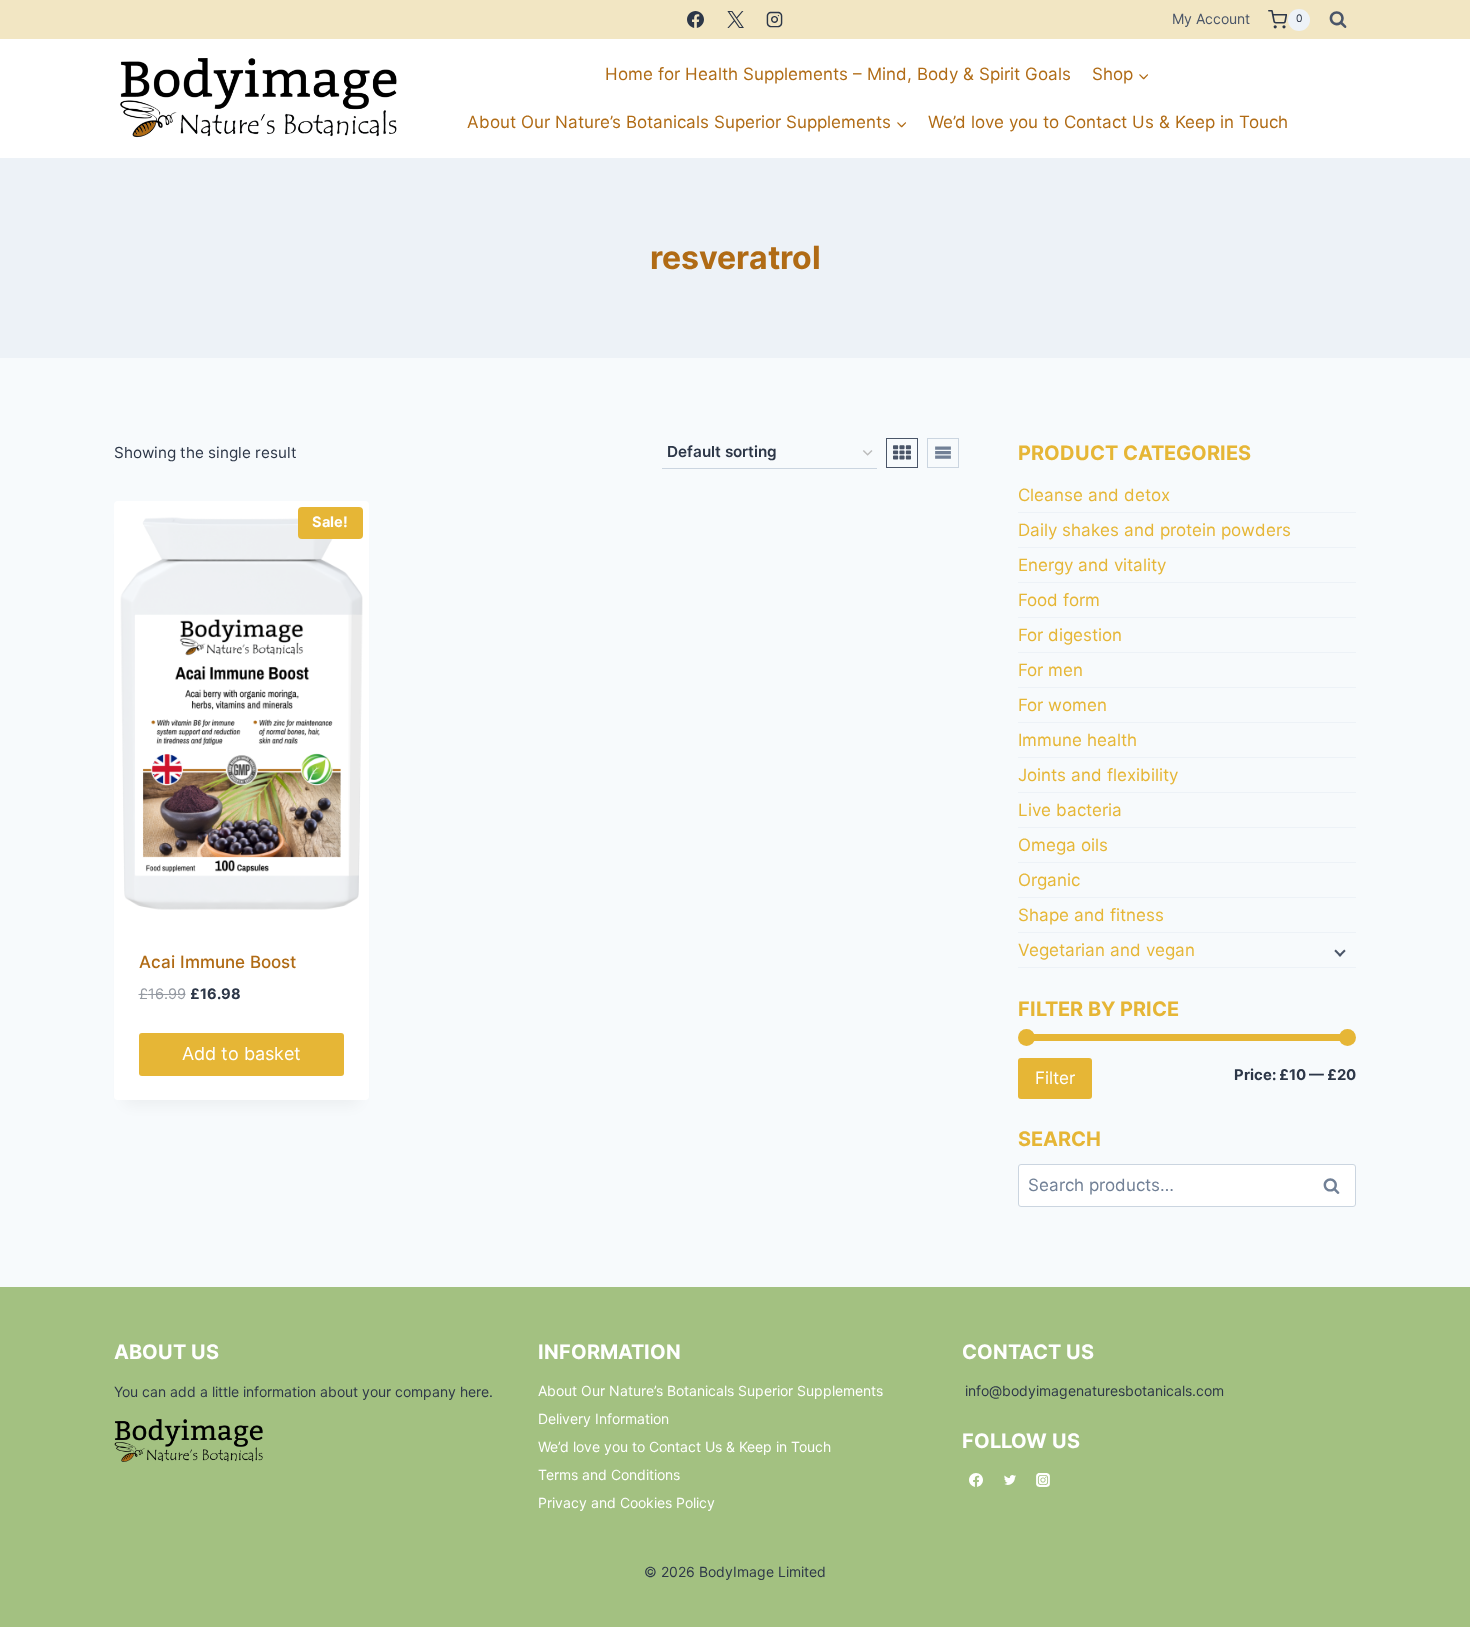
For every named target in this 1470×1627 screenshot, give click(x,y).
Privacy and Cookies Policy (626, 1502)
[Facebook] (696, 20)
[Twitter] (1010, 1480)
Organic (1049, 880)
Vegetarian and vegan (1106, 950)
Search (1337, 1185)
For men (1050, 670)
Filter (1055, 1077)
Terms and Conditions (609, 1474)
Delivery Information (603, 1418)
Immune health (1077, 740)
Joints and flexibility (1098, 775)
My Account (1211, 18)
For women (1062, 705)
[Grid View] (902, 453)
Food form (1059, 600)
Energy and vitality (1092, 565)
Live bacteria (1070, 810)
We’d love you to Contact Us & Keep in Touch (1108, 122)
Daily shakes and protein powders (1154, 530)
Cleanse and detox (1094, 495)
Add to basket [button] (241, 1053)
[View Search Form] (1338, 20)
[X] (735, 20)
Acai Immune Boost (217, 962)
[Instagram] (774, 20)
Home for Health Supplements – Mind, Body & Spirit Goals (838, 74)
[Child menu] (1338, 951)
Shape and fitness (1091, 915)
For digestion (1070, 635)
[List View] (943, 453)
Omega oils (1063, 845)
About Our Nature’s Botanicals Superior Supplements (710, 1390)
